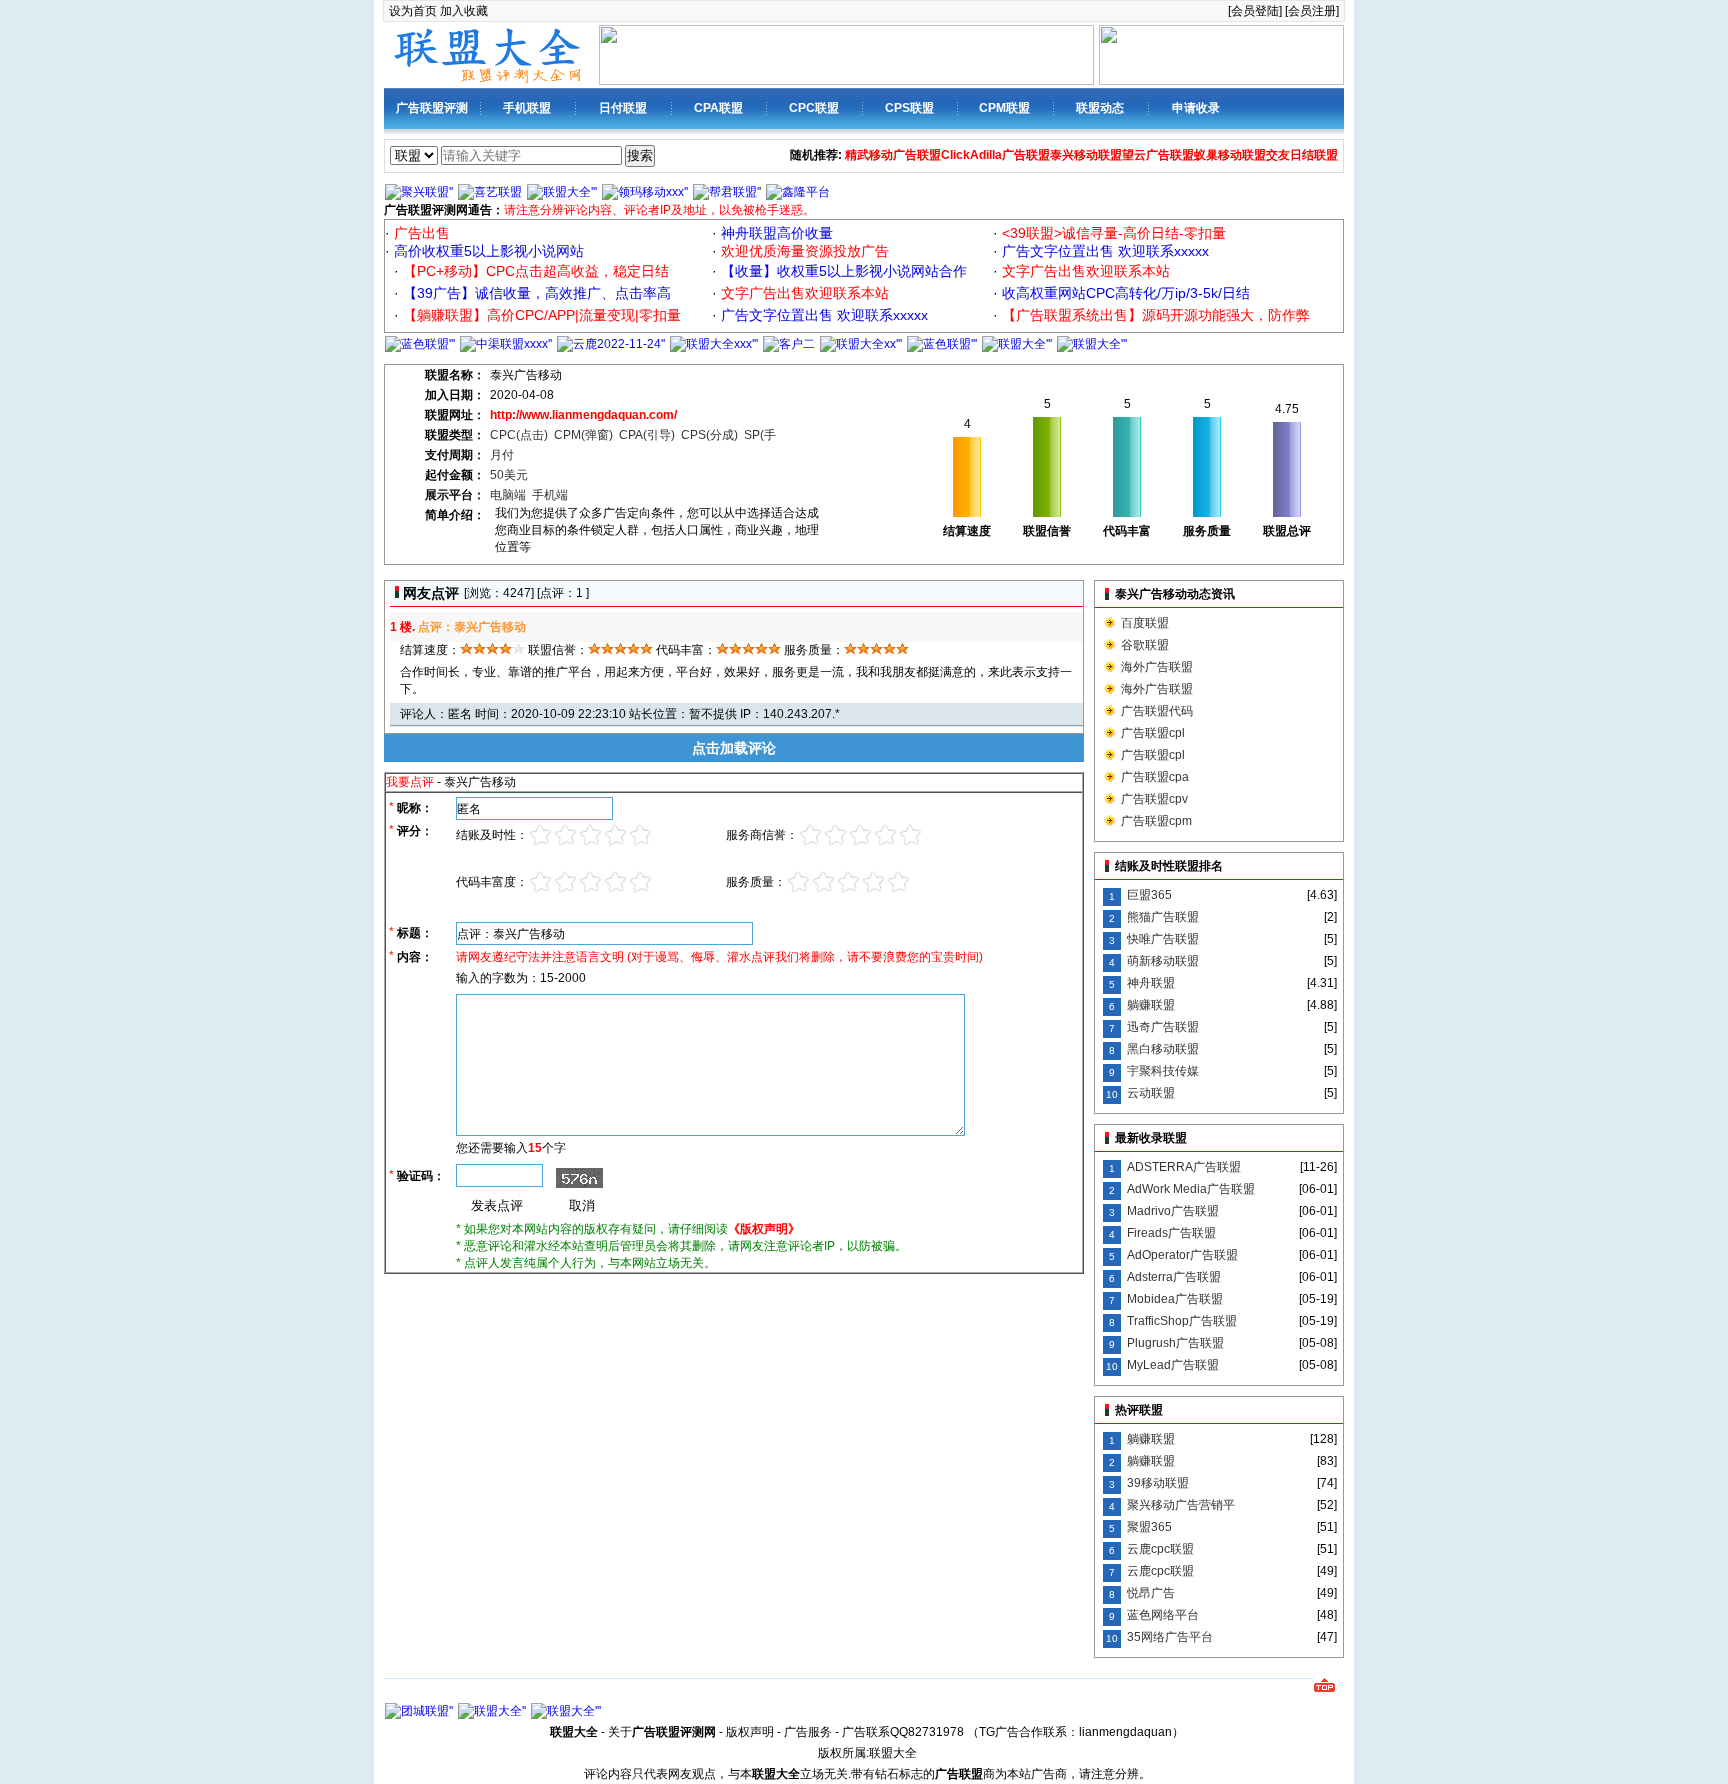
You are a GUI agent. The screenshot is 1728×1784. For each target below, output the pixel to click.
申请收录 (1196, 108)
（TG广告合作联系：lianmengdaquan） (1075, 1732)
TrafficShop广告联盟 (1182, 1321)
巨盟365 (1149, 895)
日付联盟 (623, 108)
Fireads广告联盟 (1171, 1233)
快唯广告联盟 (1163, 939)
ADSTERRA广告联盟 (1184, 1167)
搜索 (640, 155)
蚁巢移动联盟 (1230, 155)
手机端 (550, 495)
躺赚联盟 (1151, 1005)
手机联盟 (527, 108)
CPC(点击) (519, 435)
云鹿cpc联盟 (1160, 1549)
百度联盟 (1145, 623)
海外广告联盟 (1157, 667)
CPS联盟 (909, 108)
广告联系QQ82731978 (903, 1732)
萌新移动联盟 (1163, 961)
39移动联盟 (1158, 1483)
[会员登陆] (1255, 11)
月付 (502, 455)
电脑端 (508, 495)
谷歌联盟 (1145, 645)
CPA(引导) (647, 435)
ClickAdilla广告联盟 (995, 155)
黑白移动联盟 (1163, 1049)
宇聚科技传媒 (1163, 1071)
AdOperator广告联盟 (1182, 1255)
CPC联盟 (814, 108)
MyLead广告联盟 (1173, 1365)
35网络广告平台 (1170, 1637)
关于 (662, 1732)
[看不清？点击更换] (574, 1178)
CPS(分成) (709, 435)
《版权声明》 (764, 1229)
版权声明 (750, 1732)
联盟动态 (1100, 108)
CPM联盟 (1004, 108)
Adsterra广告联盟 (1174, 1277)
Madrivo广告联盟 (1173, 1211)
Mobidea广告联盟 (1175, 1299)
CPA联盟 (718, 108)
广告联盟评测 (432, 108)
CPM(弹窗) (583, 435)
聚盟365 (1149, 1527)
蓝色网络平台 (1163, 1615)
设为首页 (413, 11)
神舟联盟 (1151, 983)
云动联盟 (1151, 1093)
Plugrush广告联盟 (1175, 1343)
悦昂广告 (1151, 1593)
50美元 (509, 475)
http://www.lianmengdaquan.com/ (583, 415)
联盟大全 (893, 1753)
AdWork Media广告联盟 (1191, 1189)
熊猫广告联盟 (1163, 917)
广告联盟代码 (1157, 711)
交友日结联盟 (1302, 155)
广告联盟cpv (1154, 799)
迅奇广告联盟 (1163, 1027)
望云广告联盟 (1158, 155)
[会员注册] (1312, 11)
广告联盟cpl (1153, 733)
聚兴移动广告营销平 (1181, 1505)
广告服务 (808, 1732)
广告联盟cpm (1156, 821)
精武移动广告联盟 (893, 155)
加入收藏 (464, 11)
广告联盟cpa (1155, 777)
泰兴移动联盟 (1086, 155)
